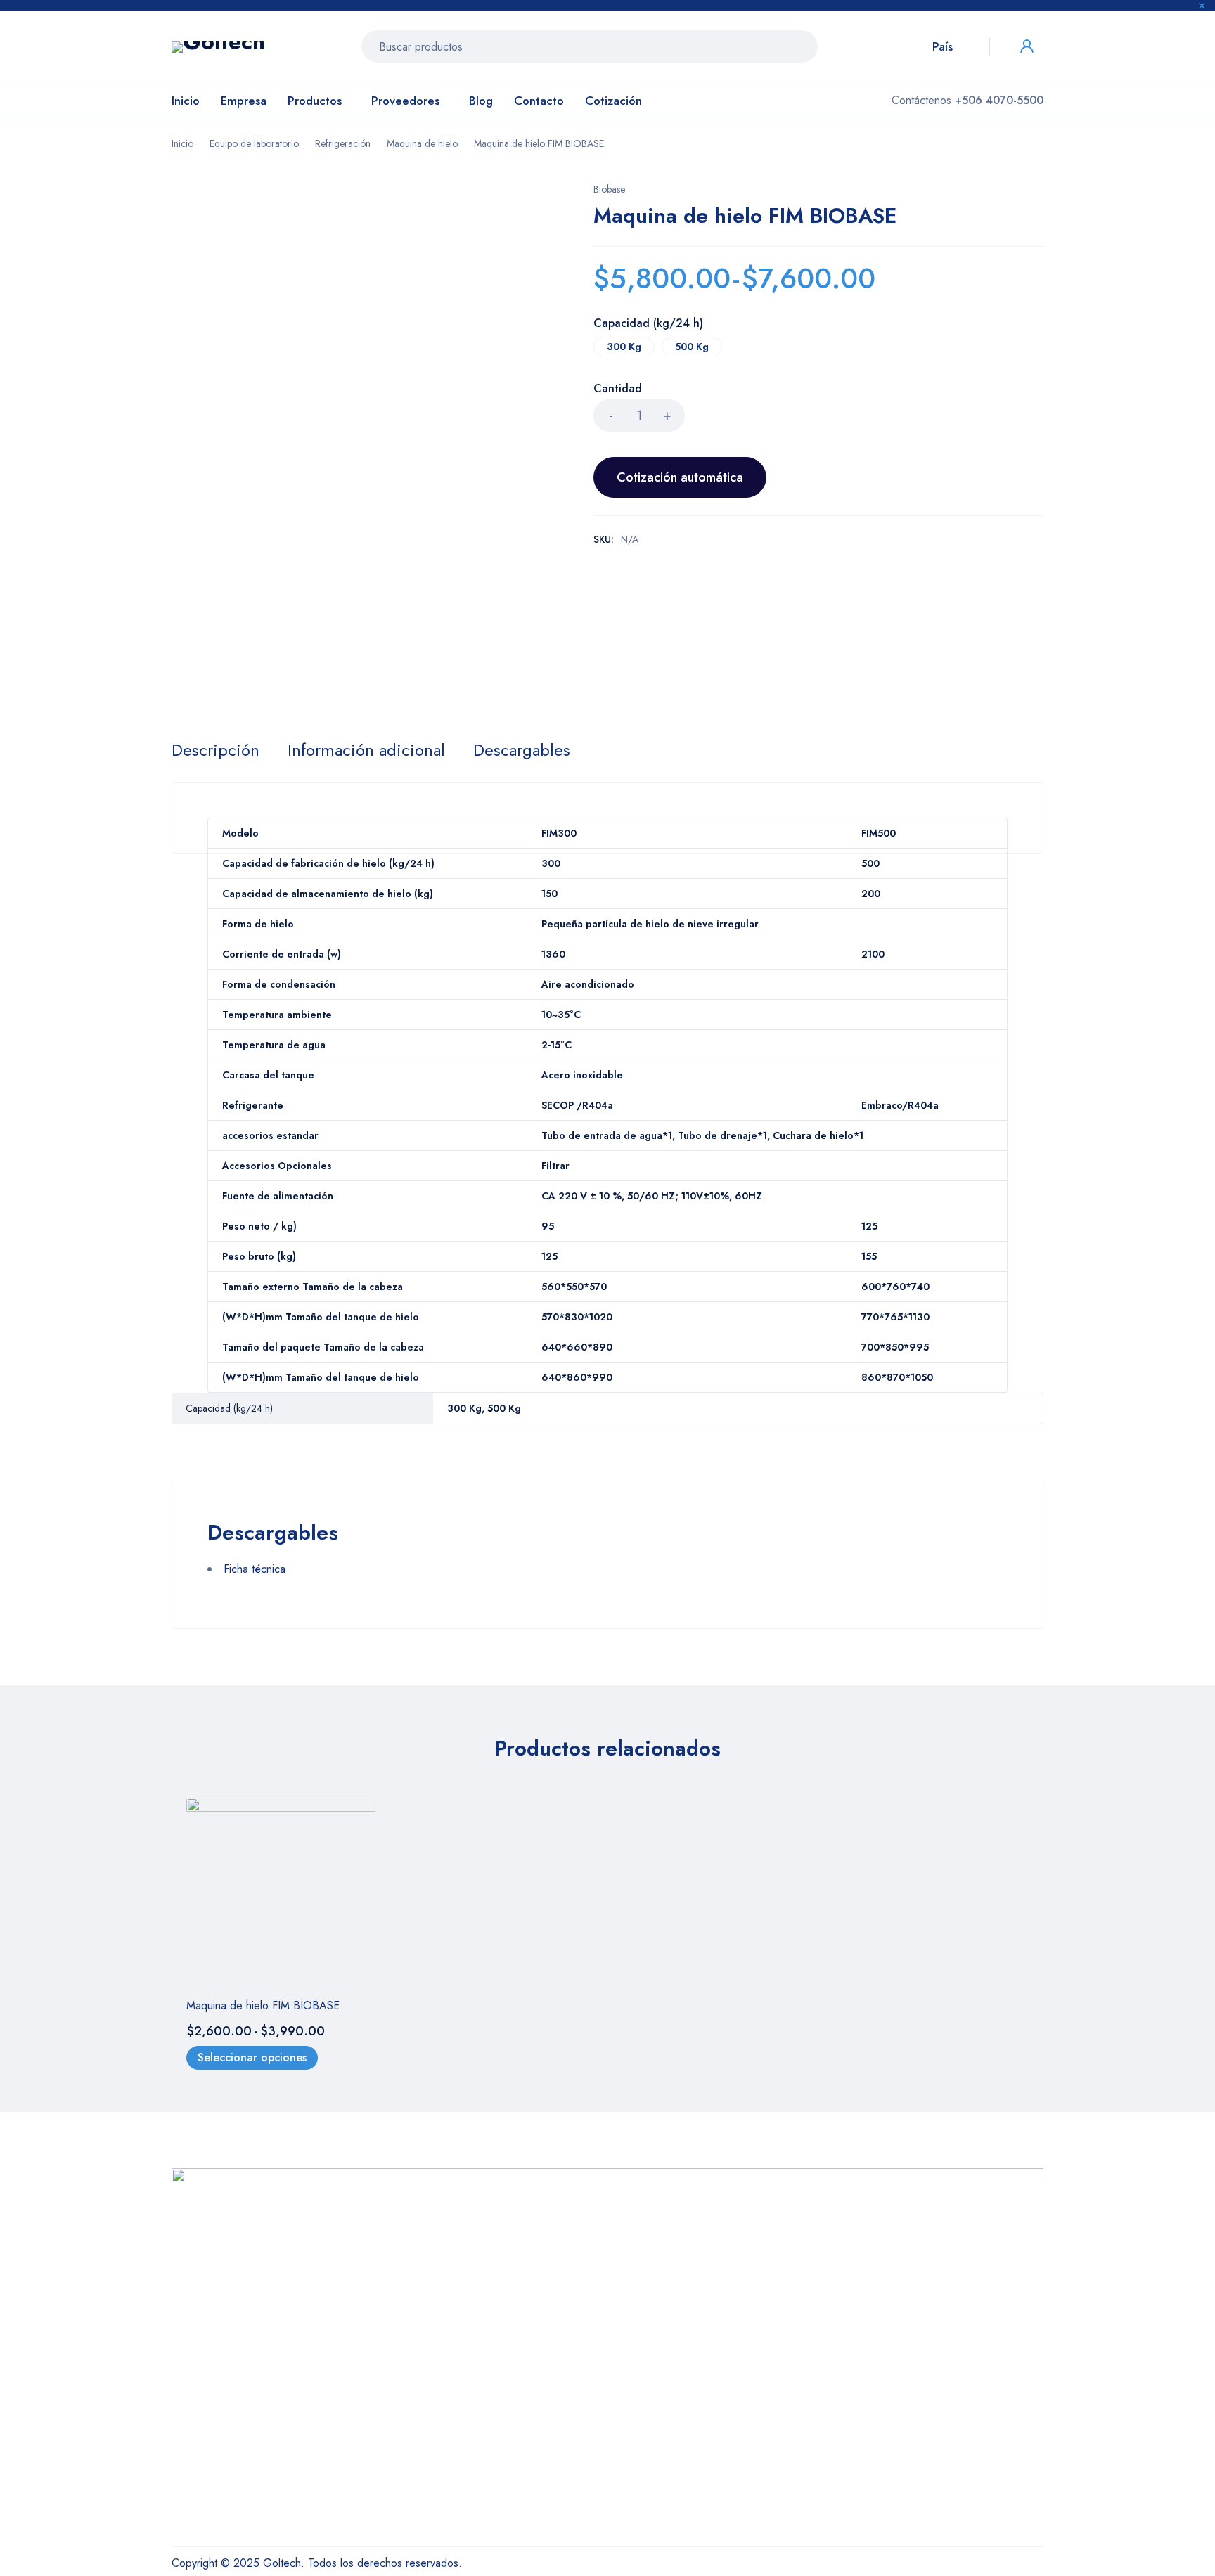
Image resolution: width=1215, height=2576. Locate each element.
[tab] (216, 750)
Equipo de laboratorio (254, 143)
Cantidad (618, 389)
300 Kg (624, 347)
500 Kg (692, 347)
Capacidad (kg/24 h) (648, 324)
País (943, 46)
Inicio (182, 143)
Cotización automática (680, 477)
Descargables (522, 750)
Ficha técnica (255, 1569)
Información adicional (366, 750)
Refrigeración (343, 143)
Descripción (216, 750)
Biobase (609, 189)
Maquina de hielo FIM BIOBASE (263, 2005)
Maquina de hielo (422, 143)
